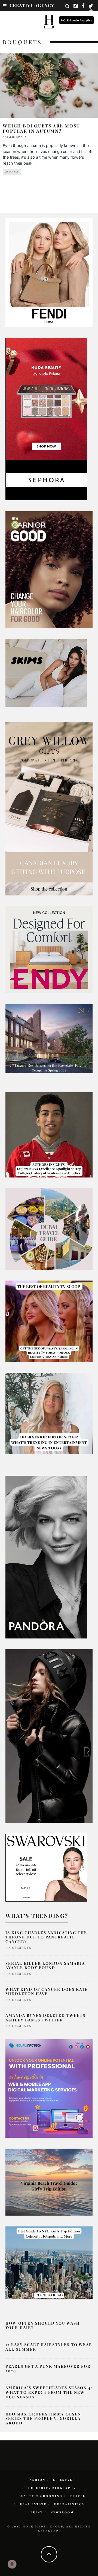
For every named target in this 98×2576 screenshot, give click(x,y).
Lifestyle (12, 172)
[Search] (68, 6)
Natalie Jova (13, 137)
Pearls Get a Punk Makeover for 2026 (48, 2369)
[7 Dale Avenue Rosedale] (49, 1038)
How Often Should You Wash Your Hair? (43, 2325)
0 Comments (18, 1948)
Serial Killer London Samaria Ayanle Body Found (45, 1966)
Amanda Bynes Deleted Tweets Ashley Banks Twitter (45, 2018)
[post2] (49, 2088)
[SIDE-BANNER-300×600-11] (49, 1736)
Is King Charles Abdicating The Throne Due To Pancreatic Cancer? (46, 1937)
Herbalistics (69, 2504)
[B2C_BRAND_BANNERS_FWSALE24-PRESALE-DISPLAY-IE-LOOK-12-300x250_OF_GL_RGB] (46, 1867)
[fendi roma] (49, 272)
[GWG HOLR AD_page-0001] (49, 808)
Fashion (36, 2480)
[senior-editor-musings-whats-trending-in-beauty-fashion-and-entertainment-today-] (49, 1229)
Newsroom (62, 2512)
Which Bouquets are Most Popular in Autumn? (41, 128)
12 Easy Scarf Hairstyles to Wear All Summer (49, 2347)
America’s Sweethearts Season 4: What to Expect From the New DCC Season (49, 2392)
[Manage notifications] (12, 2564)
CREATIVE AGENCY (32, 5)
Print (37, 2512)
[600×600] (49, 949)
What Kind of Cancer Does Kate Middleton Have (47, 1992)
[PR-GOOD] (49, 569)
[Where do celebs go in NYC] (49, 2263)
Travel (78, 2496)
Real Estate (33, 2504)
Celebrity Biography (52, 2488)
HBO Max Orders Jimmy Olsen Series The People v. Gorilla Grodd (43, 2419)
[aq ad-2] (49, 2182)
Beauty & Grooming (40, 2496)
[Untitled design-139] (46, 1557)
